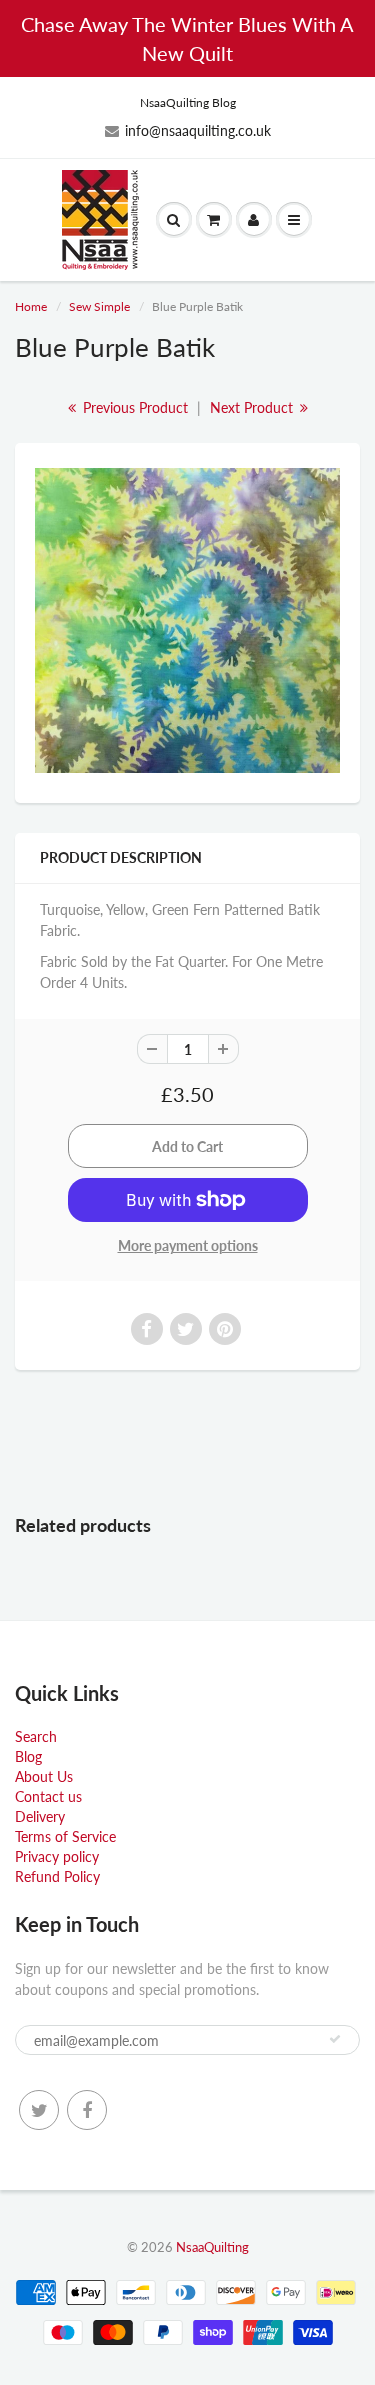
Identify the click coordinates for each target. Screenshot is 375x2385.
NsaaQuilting (212, 2247)
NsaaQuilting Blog (188, 102)
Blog (28, 1756)
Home (31, 306)
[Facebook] (87, 2110)
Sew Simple (99, 306)
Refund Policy (57, 1876)
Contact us (48, 1796)
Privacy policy (57, 1856)
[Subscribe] (335, 2039)
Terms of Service (65, 1836)
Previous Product (133, 407)
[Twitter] (39, 2110)
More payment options (188, 1245)
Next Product (253, 407)
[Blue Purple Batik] (187, 620)
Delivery (40, 1816)
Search (36, 1736)
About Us (44, 1776)
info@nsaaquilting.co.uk (198, 130)
